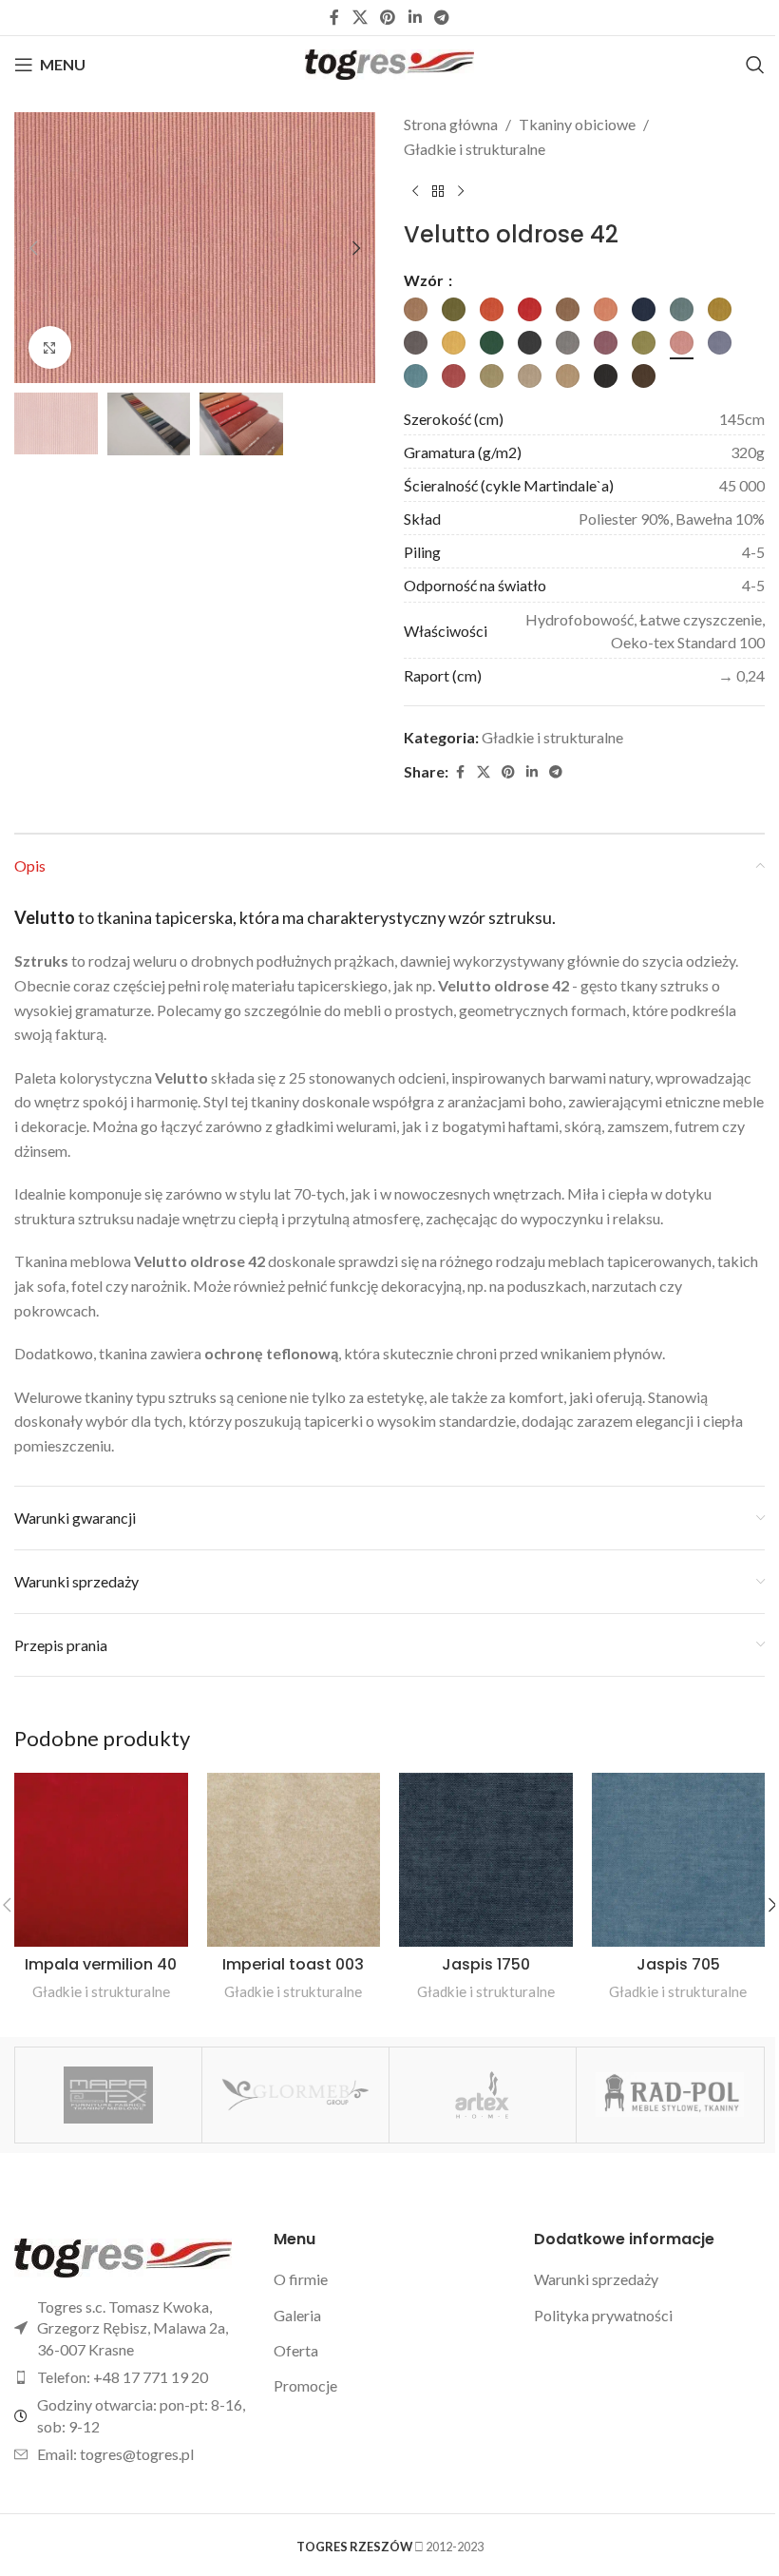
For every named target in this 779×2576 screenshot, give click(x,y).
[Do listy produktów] (438, 191)
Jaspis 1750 (486, 1964)
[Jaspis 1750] (486, 1860)
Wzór (425, 280)
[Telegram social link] (441, 17)
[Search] (755, 65)
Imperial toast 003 (293, 1964)
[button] (33, 248)
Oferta (296, 2350)
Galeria (297, 2315)
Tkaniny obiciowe (577, 124)
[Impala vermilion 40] (101, 1860)
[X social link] (360, 17)
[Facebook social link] (334, 17)
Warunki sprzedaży (596, 2279)
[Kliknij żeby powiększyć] (50, 347)
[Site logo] (390, 62)
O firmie (301, 2279)
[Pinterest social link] (388, 17)
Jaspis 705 (678, 1964)
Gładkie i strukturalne (475, 149)
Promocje (305, 2385)
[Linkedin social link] (415, 17)
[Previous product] (415, 191)
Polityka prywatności (603, 2315)
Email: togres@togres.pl (115, 2454)
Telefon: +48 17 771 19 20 (123, 2377)
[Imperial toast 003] (294, 1860)
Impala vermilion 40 (101, 1964)
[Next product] (461, 191)
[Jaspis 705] (679, 1860)
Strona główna (451, 124)
